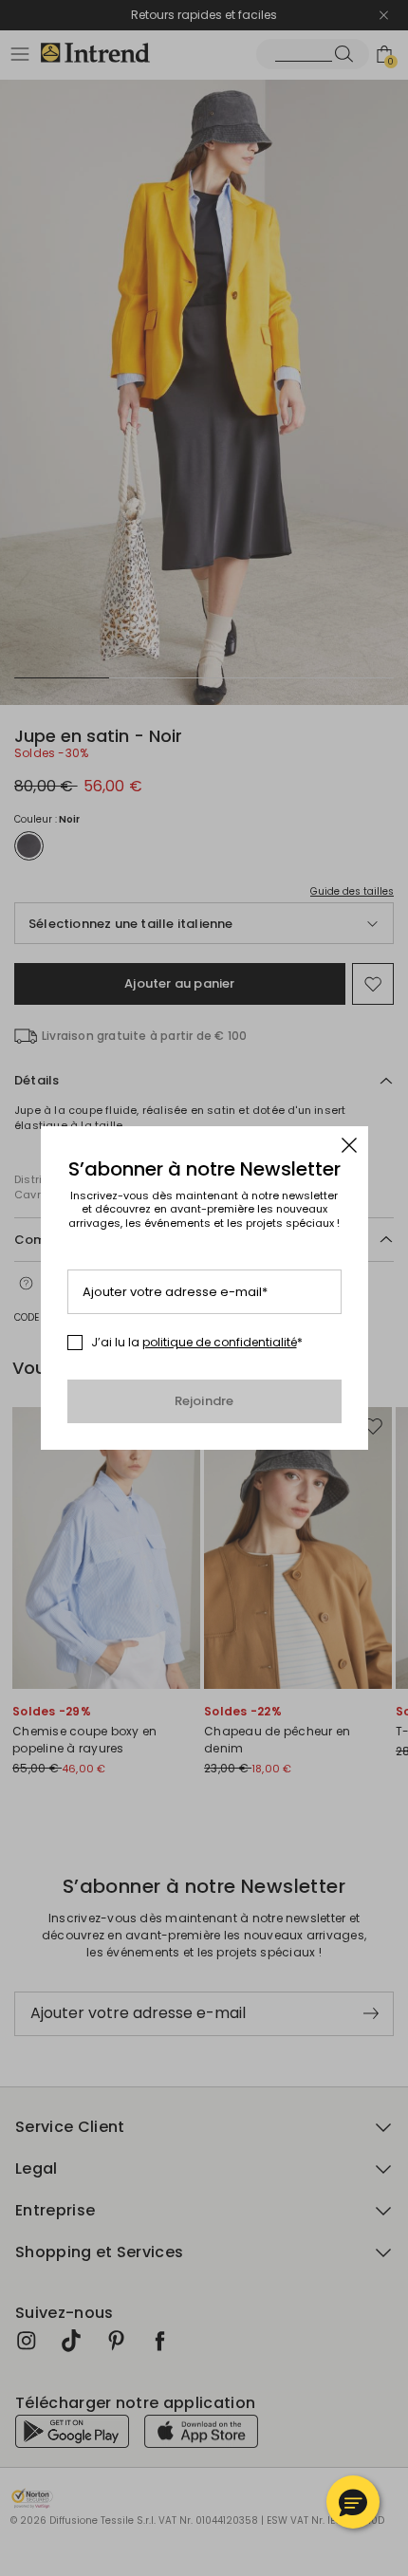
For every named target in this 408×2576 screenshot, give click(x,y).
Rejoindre (204, 1401)
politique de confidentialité (220, 1342)
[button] (353, 2502)
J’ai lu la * (197, 1343)
